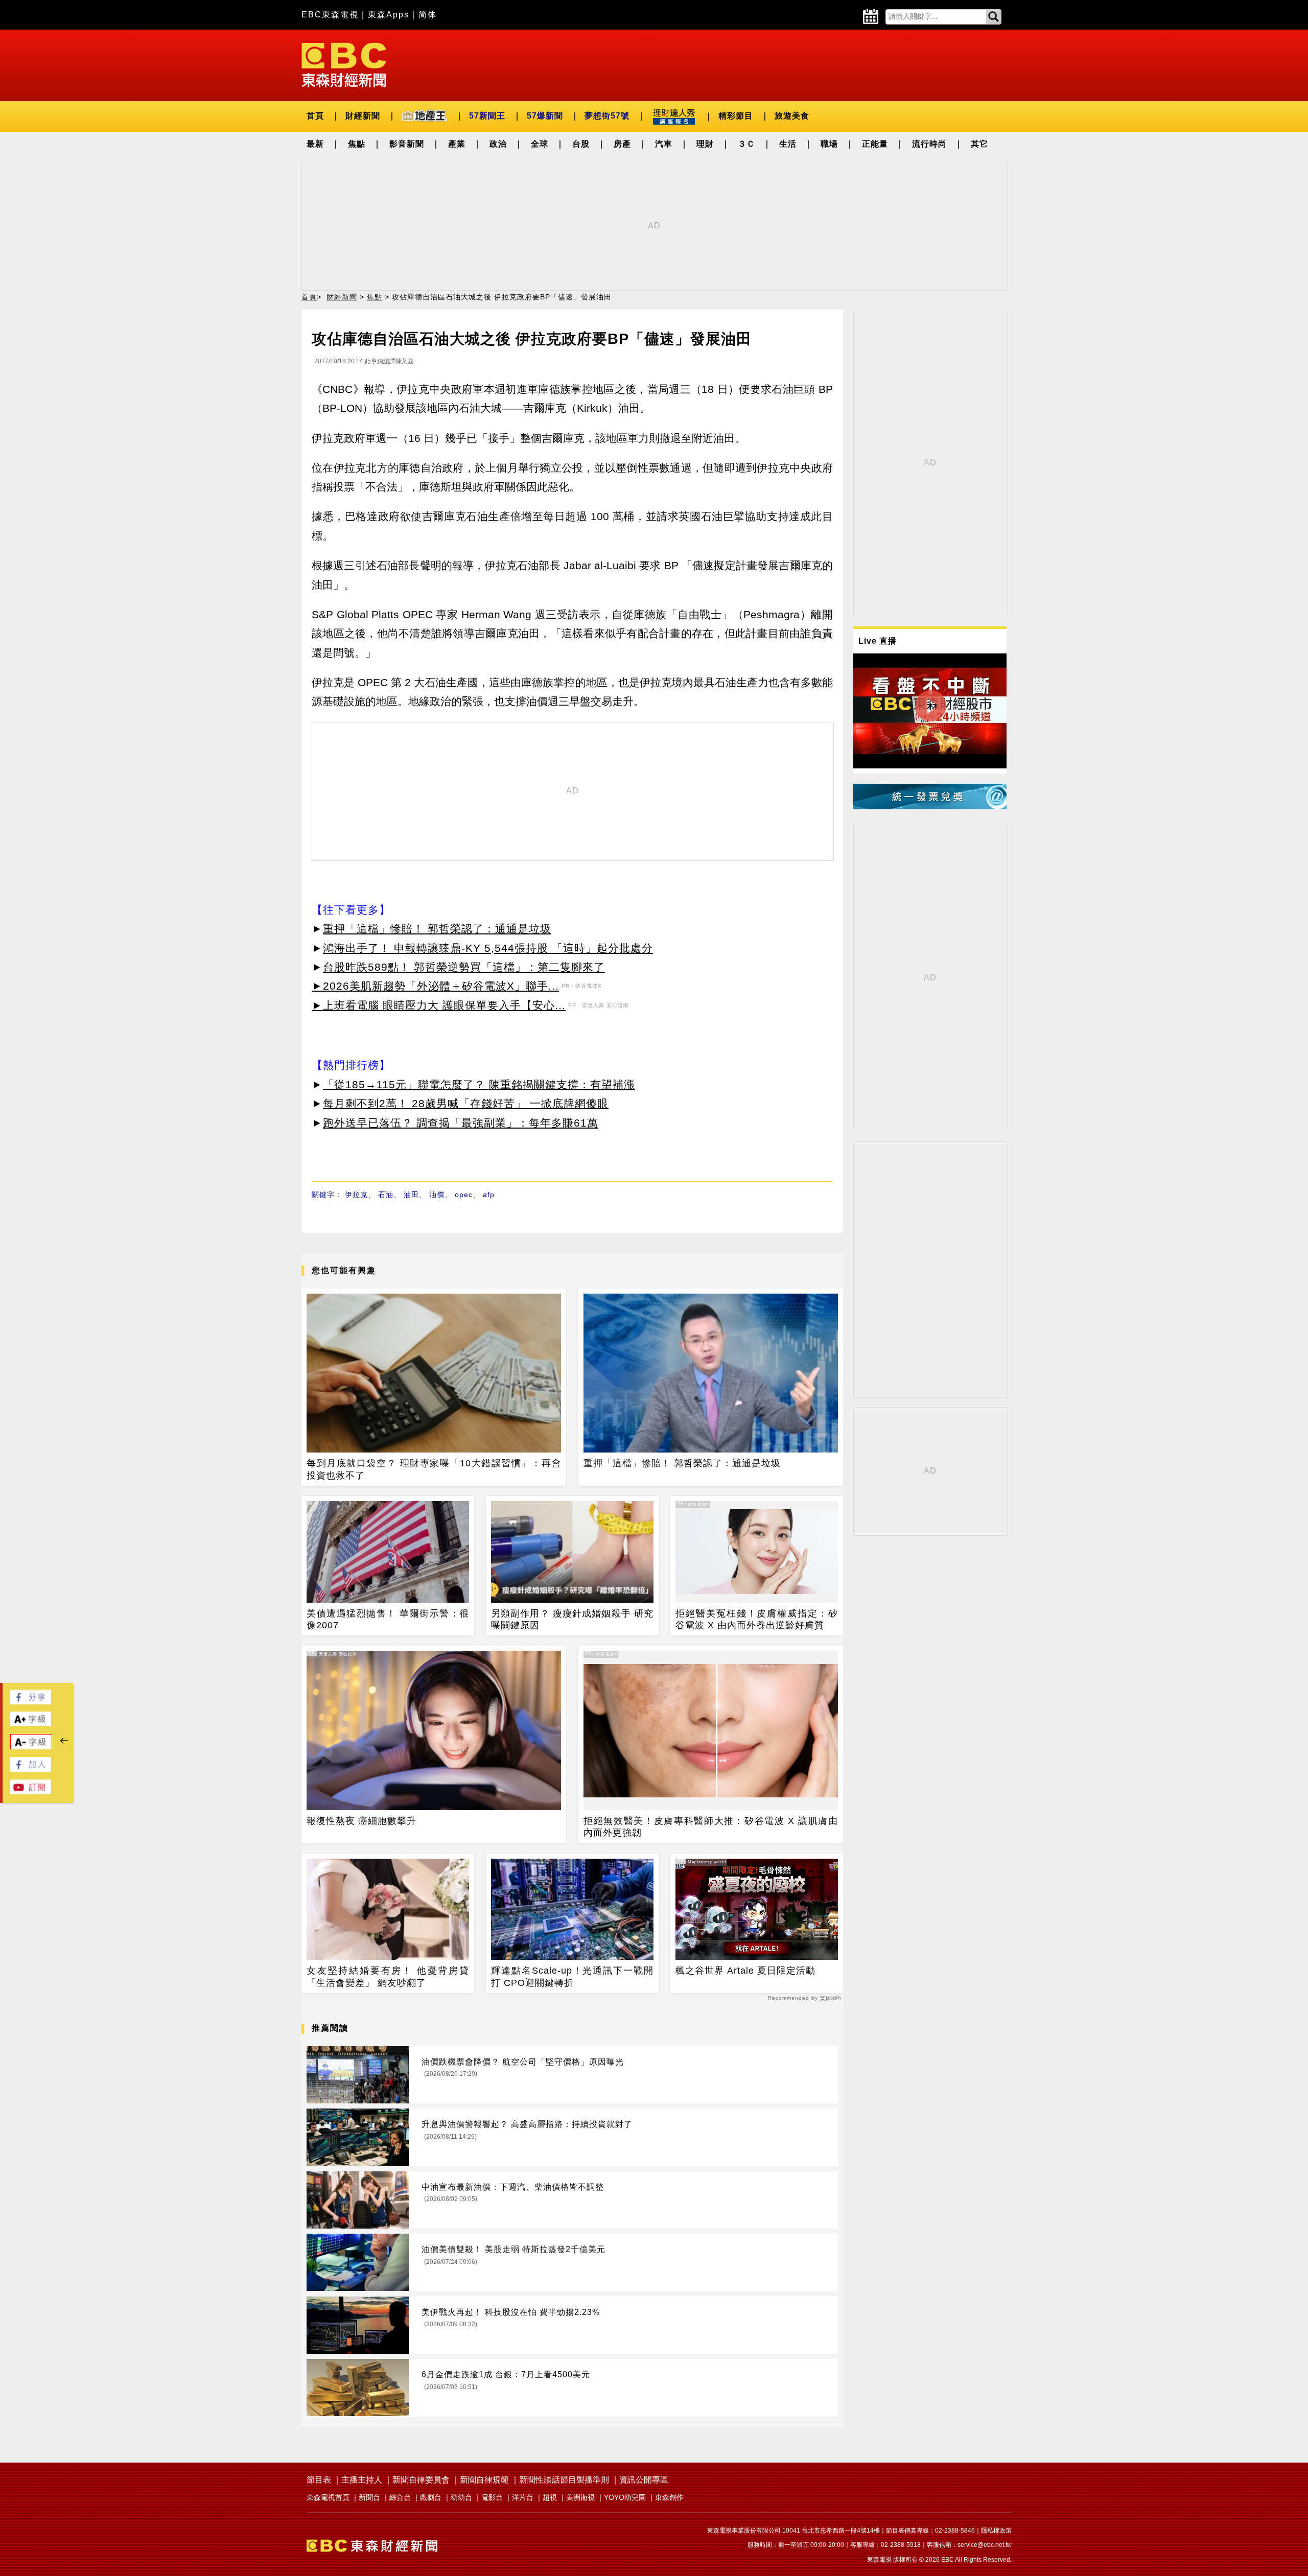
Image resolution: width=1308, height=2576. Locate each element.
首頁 (315, 116)
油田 (411, 1195)
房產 (622, 144)
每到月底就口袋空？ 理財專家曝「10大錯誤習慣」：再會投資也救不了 (434, 1469)
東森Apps (389, 15)
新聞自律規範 (484, 2480)
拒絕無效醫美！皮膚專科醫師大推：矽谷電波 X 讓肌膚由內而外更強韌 (711, 1827)
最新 (315, 144)
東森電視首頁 (328, 2497)
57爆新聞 (545, 116)
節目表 (319, 2480)
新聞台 (369, 2497)
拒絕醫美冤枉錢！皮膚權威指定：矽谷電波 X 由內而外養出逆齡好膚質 (757, 1619)
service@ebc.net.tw (985, 2545)
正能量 (875, 144)
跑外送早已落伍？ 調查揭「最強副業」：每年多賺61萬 (461, 1123)
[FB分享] (31, 1702)
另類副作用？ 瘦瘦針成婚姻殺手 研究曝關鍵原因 (572, 1619)
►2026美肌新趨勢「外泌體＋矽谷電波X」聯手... (435, 986)
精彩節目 (736, 116)
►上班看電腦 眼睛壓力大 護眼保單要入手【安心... (439, 1005)
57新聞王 (487, 116)
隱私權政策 (996, 2531)
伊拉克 (356, 1195)
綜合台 (400, 2497)
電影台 (492, 2497)
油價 (437, 1195)
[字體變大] (31, 1724)
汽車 (664, 144)
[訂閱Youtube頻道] (31, 1792)
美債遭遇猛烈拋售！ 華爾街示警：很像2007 (388, 1619)
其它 (979, 144)
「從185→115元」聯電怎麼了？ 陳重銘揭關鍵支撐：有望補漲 (479, 1084)
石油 (386, 1195)
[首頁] (344, 64)
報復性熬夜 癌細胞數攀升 (361, 1821)
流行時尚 (929, 144)
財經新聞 (363, 116)
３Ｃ (746, 144)
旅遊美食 (792, 116)
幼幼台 (461, 2497)
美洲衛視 (580, 2497)
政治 (498, 144)
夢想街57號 (607, 116)
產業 (457, 144)
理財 (705, 144)
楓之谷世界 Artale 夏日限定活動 (745, 1971)
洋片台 (523, 2497)
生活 (788, 144)
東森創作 (669, 2497)
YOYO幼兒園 (625, 2497)
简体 (428, 15)
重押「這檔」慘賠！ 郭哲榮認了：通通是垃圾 (437, 929)
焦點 (357, 144)
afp (489, 1195)
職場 (829, 144)
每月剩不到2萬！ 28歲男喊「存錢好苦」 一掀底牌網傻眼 (466, 1103)
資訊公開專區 (644, 2480)
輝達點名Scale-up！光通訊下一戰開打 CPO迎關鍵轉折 (572, 1976)
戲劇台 (431, 2497)
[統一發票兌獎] (930, 806)
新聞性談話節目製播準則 (564, 2480)
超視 (550, 2497)
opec (464, 1195)
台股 (581, 144)
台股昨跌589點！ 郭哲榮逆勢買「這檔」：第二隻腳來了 (464, 967)
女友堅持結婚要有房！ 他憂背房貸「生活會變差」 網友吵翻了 (388, 1976)
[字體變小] (31, 1747)
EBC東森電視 (330, 15)
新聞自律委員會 (421, 2480)
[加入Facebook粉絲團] (31, 1769)
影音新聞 (407, 144)
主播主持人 (362, 2480)
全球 (540, 144)
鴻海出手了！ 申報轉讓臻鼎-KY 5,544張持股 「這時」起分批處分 (488, 948)
